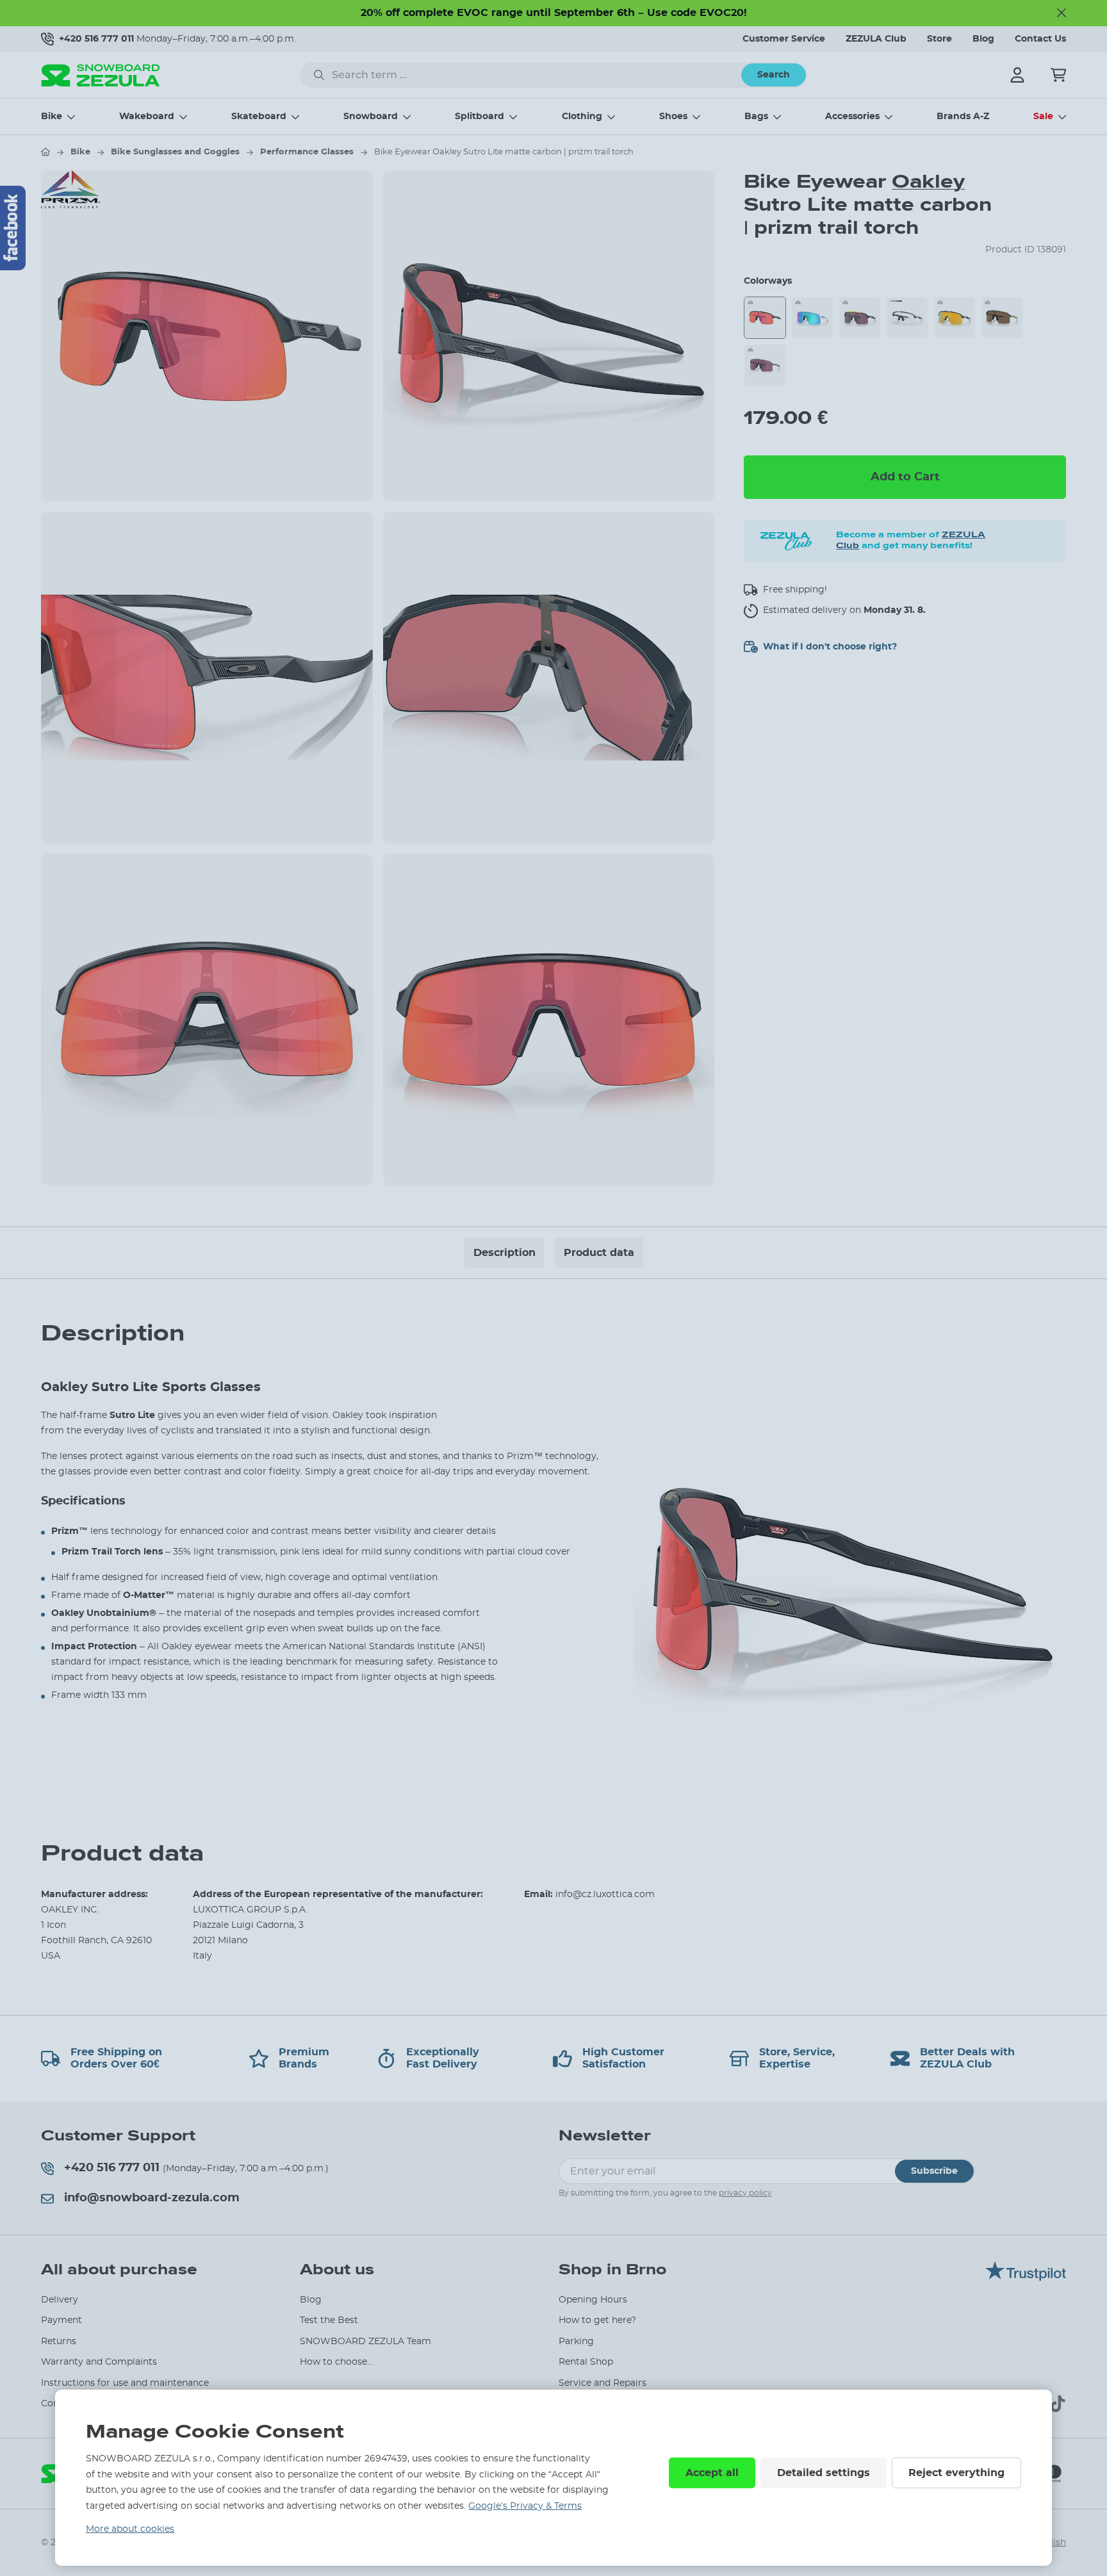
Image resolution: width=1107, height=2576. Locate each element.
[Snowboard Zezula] (101, 75)
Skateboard (259, 117)
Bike (52, 117)
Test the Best (329, 2320)
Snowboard (371, 117)
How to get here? (597, 2320)
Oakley (928, 182)
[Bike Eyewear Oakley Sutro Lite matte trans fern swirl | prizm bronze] (1002, 318)
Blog (983, 39)
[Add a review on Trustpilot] (1026, 2278)
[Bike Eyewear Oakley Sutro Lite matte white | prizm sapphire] (812, 318)
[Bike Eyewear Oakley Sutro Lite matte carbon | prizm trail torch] (765, 318)
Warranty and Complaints (99, 2362)
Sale (1043, 117)
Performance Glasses (307, 152)
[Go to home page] (45, 152)
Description (504, 1253)
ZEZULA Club (876, 39)
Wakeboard (147, 117)
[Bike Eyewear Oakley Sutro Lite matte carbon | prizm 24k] (955, 318)
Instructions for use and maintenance (125, 2383)
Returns (59, 2342)
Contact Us (1040, 39)
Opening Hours (593, 2300)
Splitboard (480, 117)
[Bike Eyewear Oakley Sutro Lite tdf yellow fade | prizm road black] (860, 318)
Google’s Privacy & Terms (525, 2506)
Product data (599, 1253)
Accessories (852, 117)
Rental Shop (586, 2362)
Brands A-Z (963, 117)
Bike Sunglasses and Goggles (175, 152)
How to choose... (336, 2362)
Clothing (582, 117)
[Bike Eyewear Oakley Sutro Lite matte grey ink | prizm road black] (765, 365)
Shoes (673, 117)
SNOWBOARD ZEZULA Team (365, 2342)
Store (939, 39)
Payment (61, 2320)
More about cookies (130, 2529)
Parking (576, 2342)
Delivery (60, 2300)
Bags (756, 117)
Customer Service (784, 39)
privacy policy (745, 2193)
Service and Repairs (603, 2383)
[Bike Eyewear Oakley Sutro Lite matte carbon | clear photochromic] (907, 318)
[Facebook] (13, 228)
